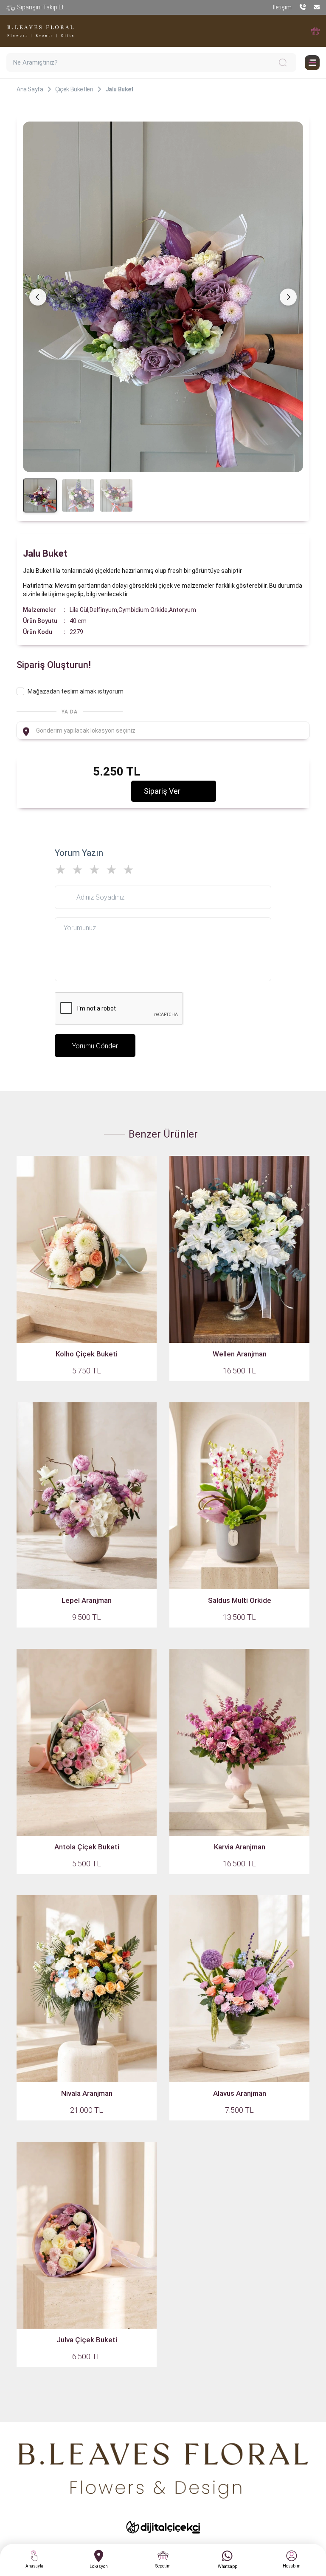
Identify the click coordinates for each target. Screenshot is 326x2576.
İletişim (282, 7)
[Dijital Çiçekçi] (163, 2527)
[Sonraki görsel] (288, 297)
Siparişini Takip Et (40, 7)
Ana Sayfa (30, 89)
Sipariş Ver (162, 791)
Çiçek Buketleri (74, 89)
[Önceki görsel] (38, 297)
